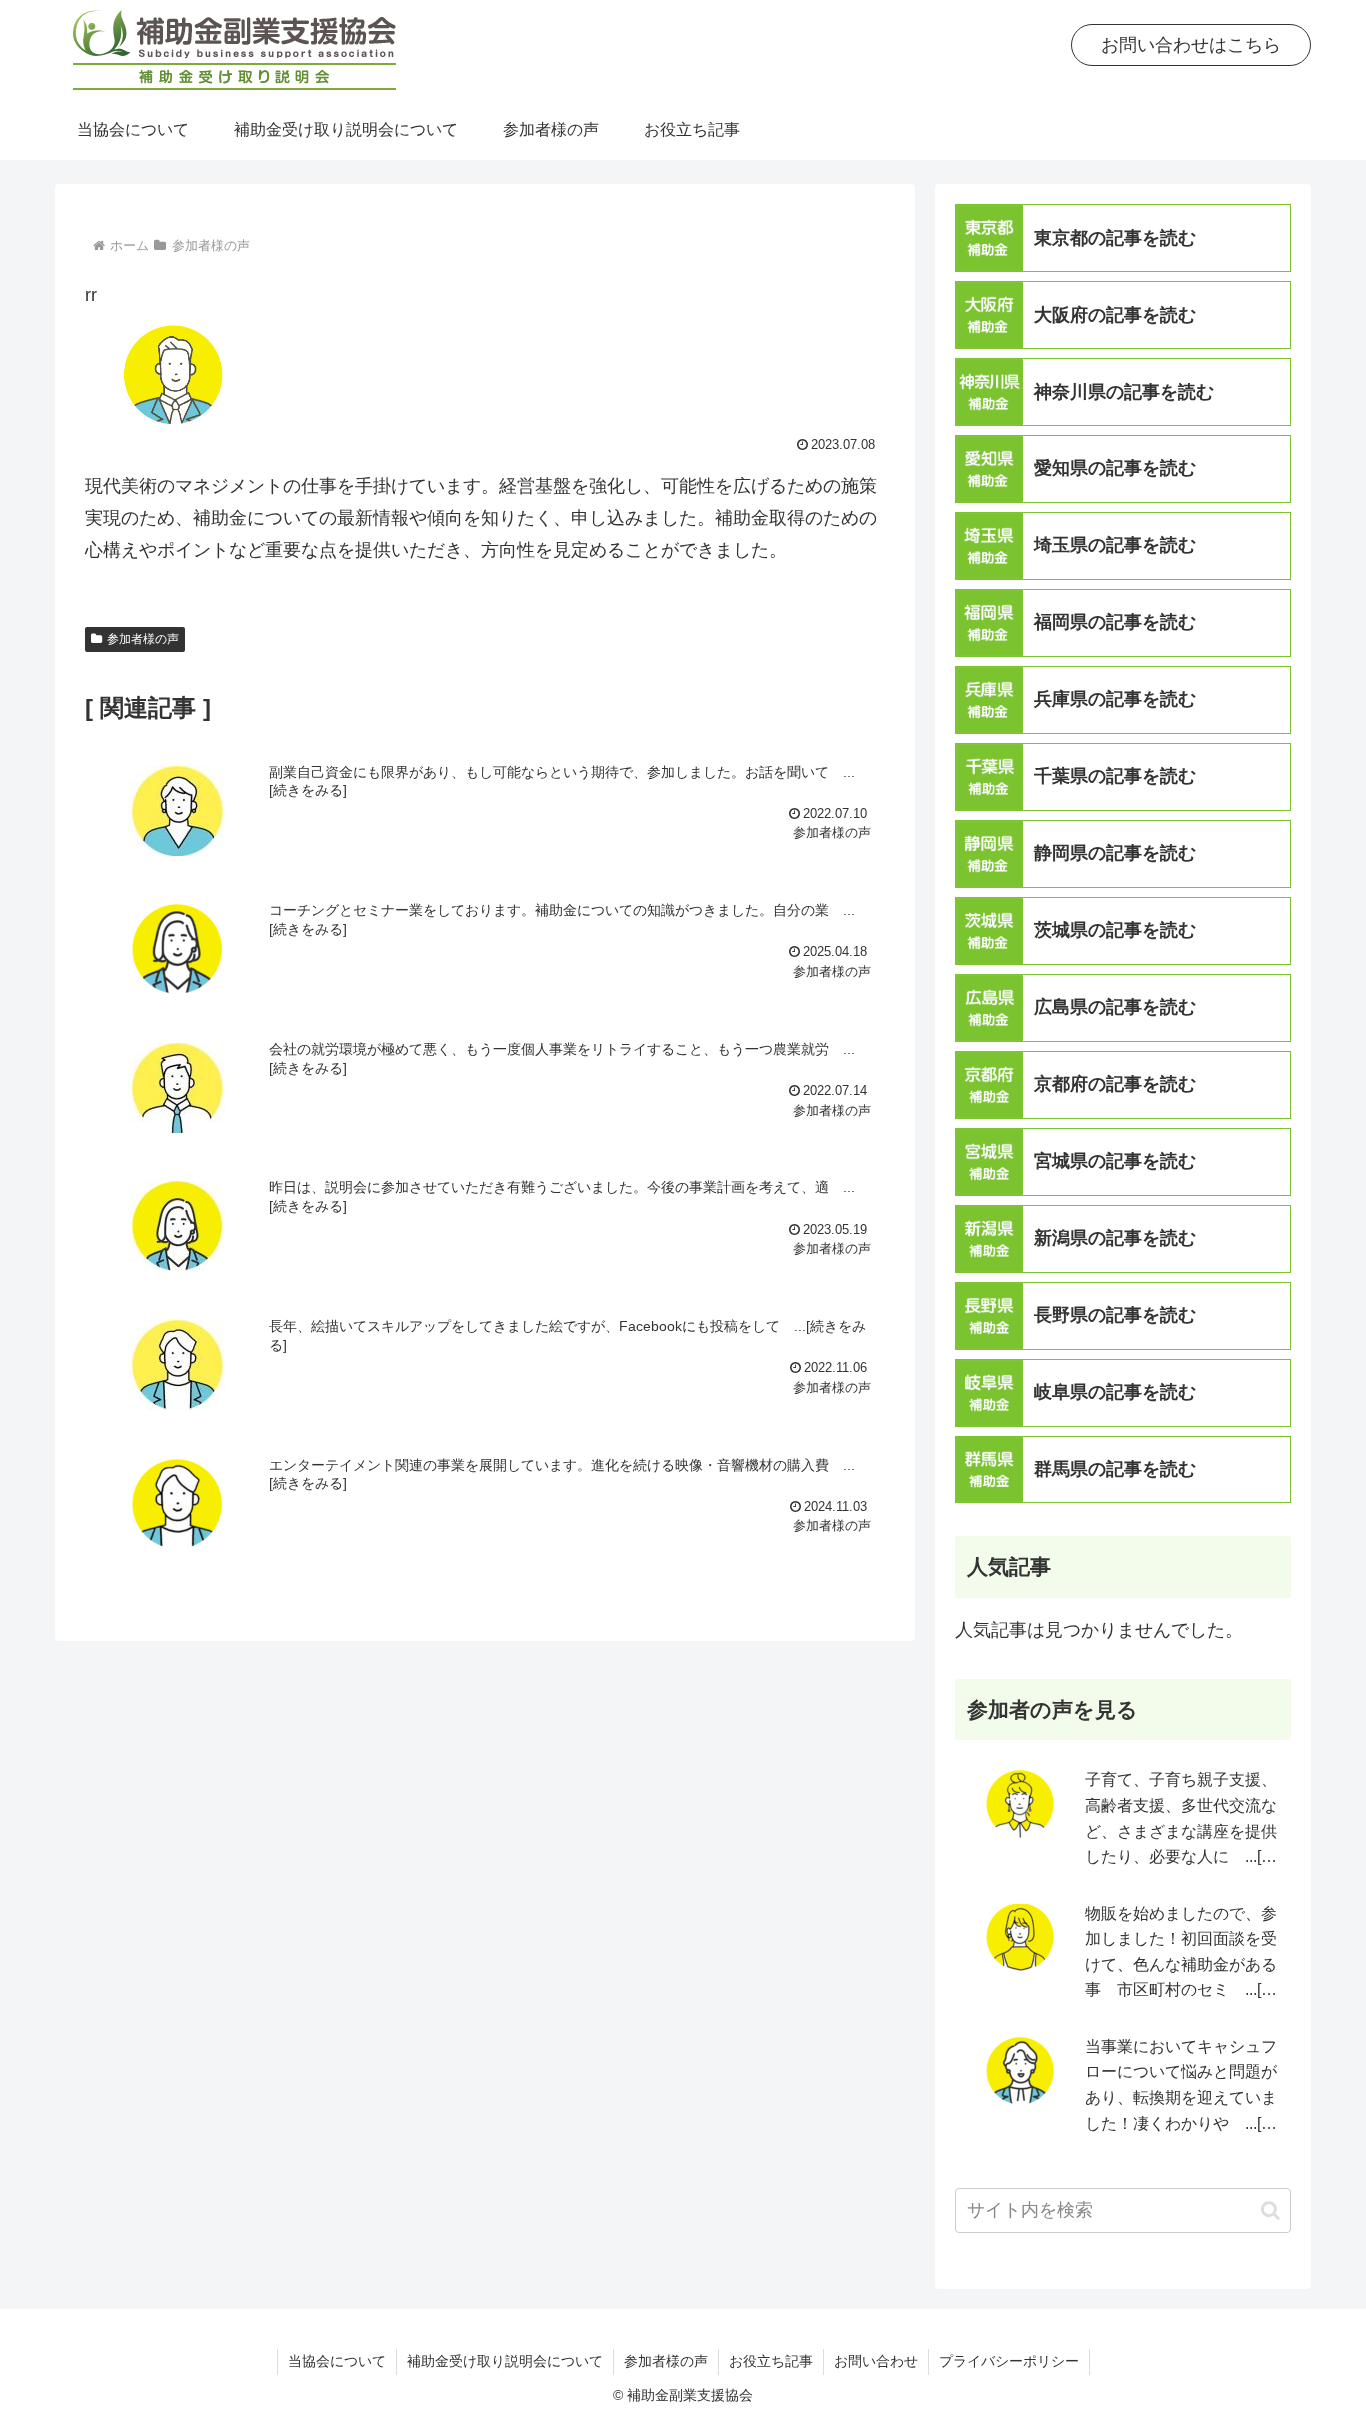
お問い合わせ (876, 2361)
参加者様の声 (143, 639)
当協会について (337, 2361)
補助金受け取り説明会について (505, 2361)
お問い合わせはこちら (1191, 45)
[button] (1270, 2210)
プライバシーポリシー (1009, 2361)
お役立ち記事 (771, 2361)
